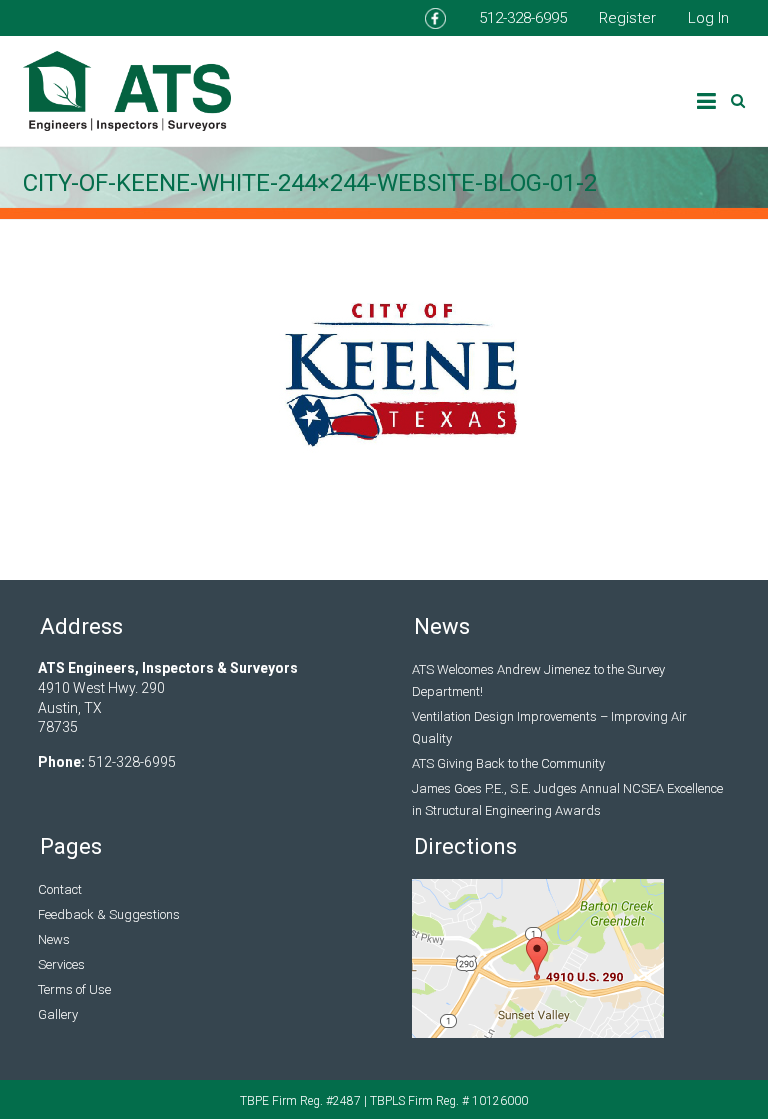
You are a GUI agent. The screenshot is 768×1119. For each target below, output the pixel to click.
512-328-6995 (523, 18)
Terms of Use (74, 989)
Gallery (58, 1014)
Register (627, 18)
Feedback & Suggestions (109, 914)
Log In (708, 18)
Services (61, 964)
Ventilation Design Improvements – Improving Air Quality (549, 727)
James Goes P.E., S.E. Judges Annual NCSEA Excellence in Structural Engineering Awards (567, 799)
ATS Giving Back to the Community (508, 763)
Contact (60, 889)
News (54, 939)
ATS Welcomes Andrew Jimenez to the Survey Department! (538, 680)
